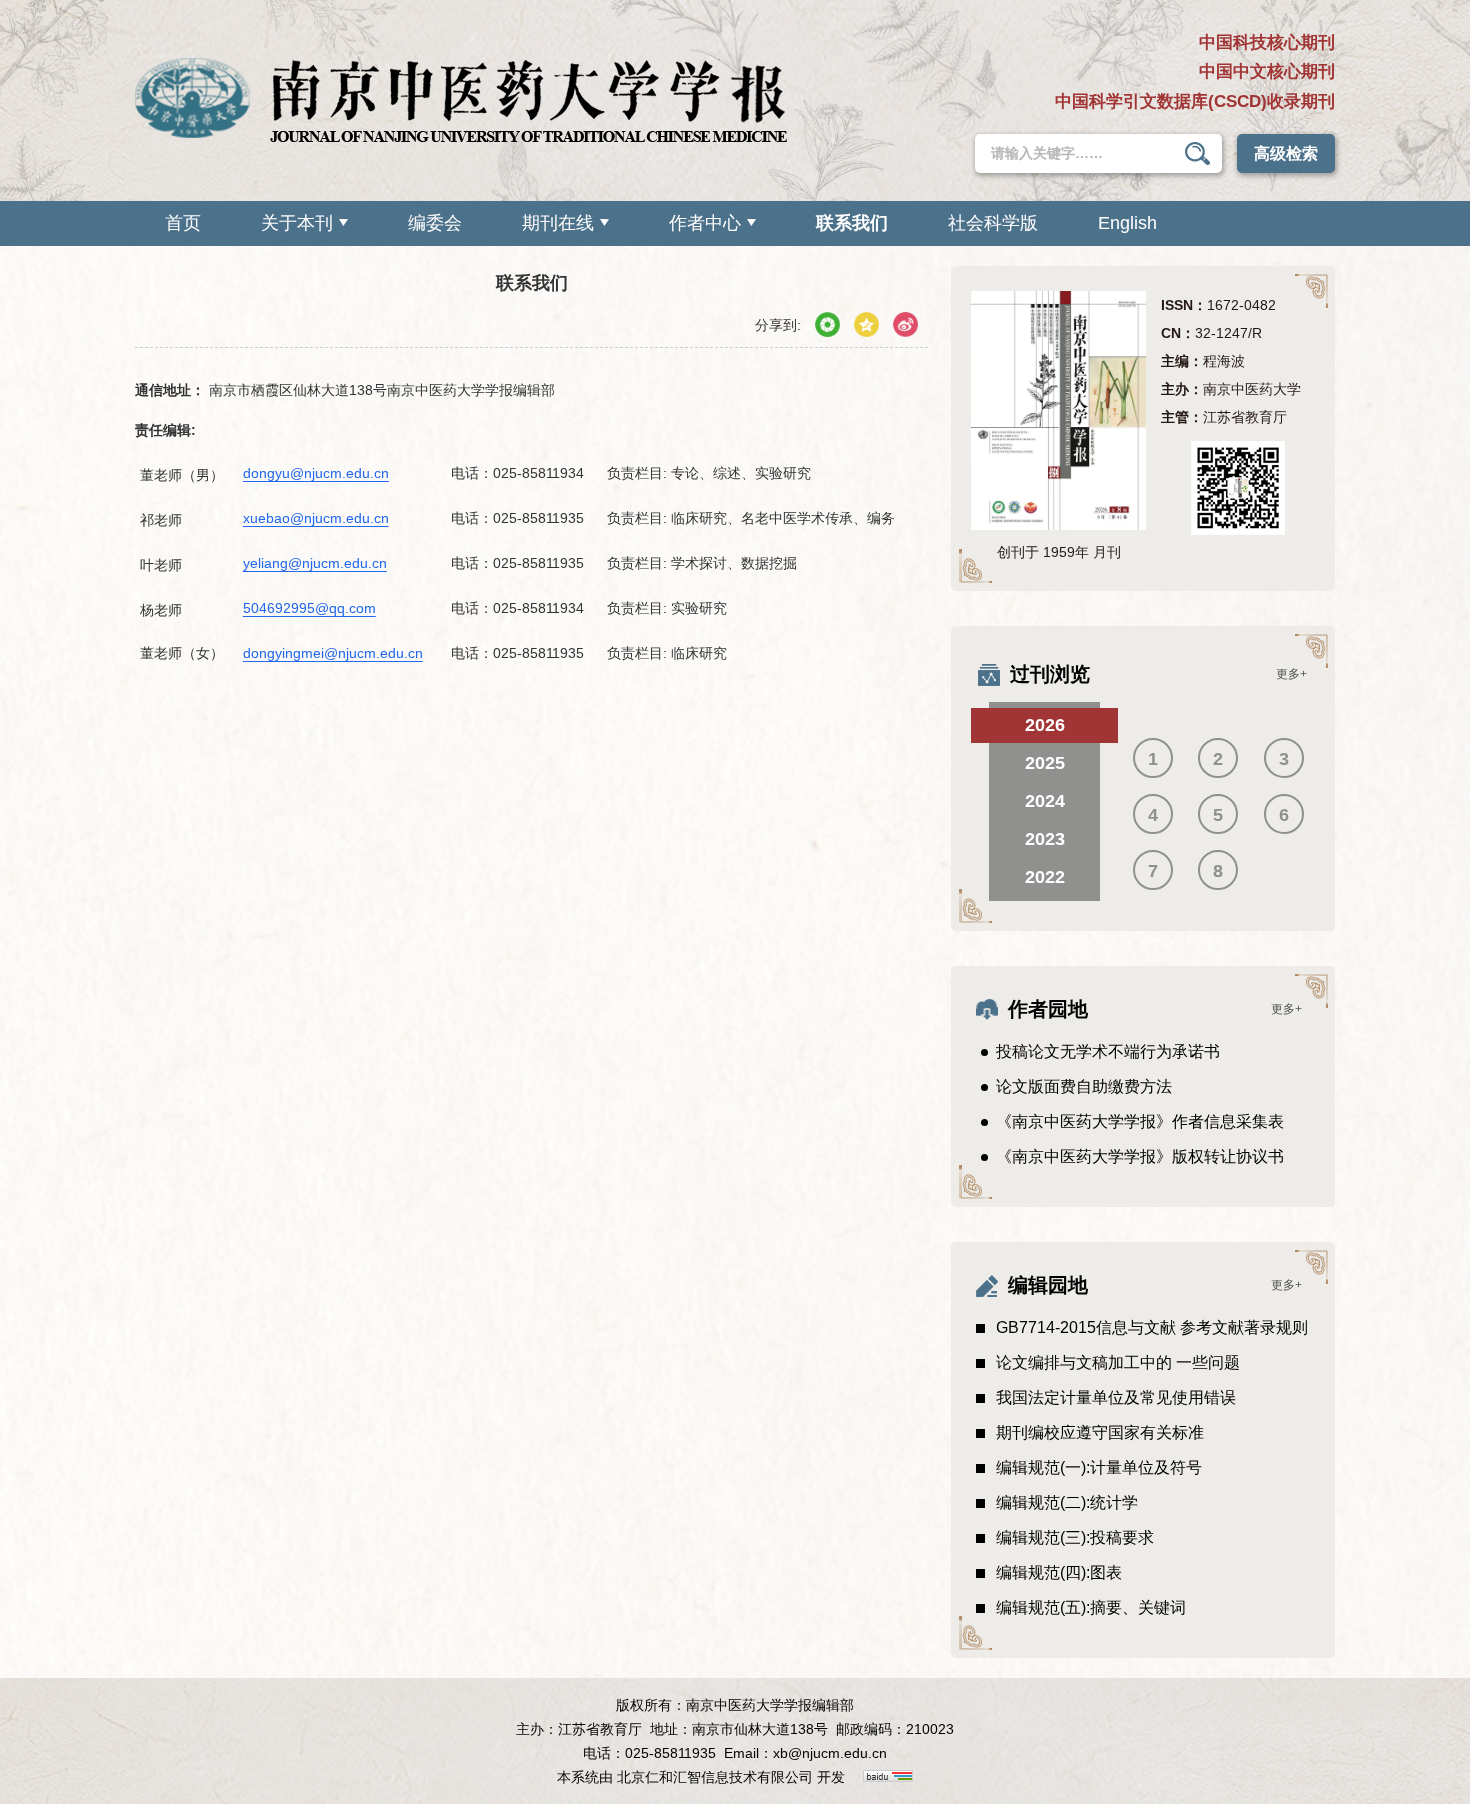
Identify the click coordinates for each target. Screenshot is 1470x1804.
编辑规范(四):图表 (1059, 1572)
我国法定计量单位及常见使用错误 (1116, 1397)
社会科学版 (993, 223)
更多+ (1291, 674)
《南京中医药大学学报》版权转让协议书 (1140, 1156)
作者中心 (705, 223)
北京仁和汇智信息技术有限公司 (715, 1777)
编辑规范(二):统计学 (1067, 1502)
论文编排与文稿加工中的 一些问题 (1118, 1362)
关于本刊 (297, 223)
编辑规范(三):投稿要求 (1075, 1537)
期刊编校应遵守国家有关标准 (1100, 1432)
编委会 (435, 223)
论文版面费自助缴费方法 (1084, 1086)
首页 (183, 223)
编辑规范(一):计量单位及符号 (1099, 1467)
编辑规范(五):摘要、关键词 (1091, 1607)
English (1127, 223)
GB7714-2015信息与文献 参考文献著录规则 (1152, 1327)
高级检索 (1286, 153)
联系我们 (852, 223)
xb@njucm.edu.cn (830, 1753)
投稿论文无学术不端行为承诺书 (1108, 1051)
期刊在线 (558, 223)
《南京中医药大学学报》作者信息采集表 (1140, 1121)
